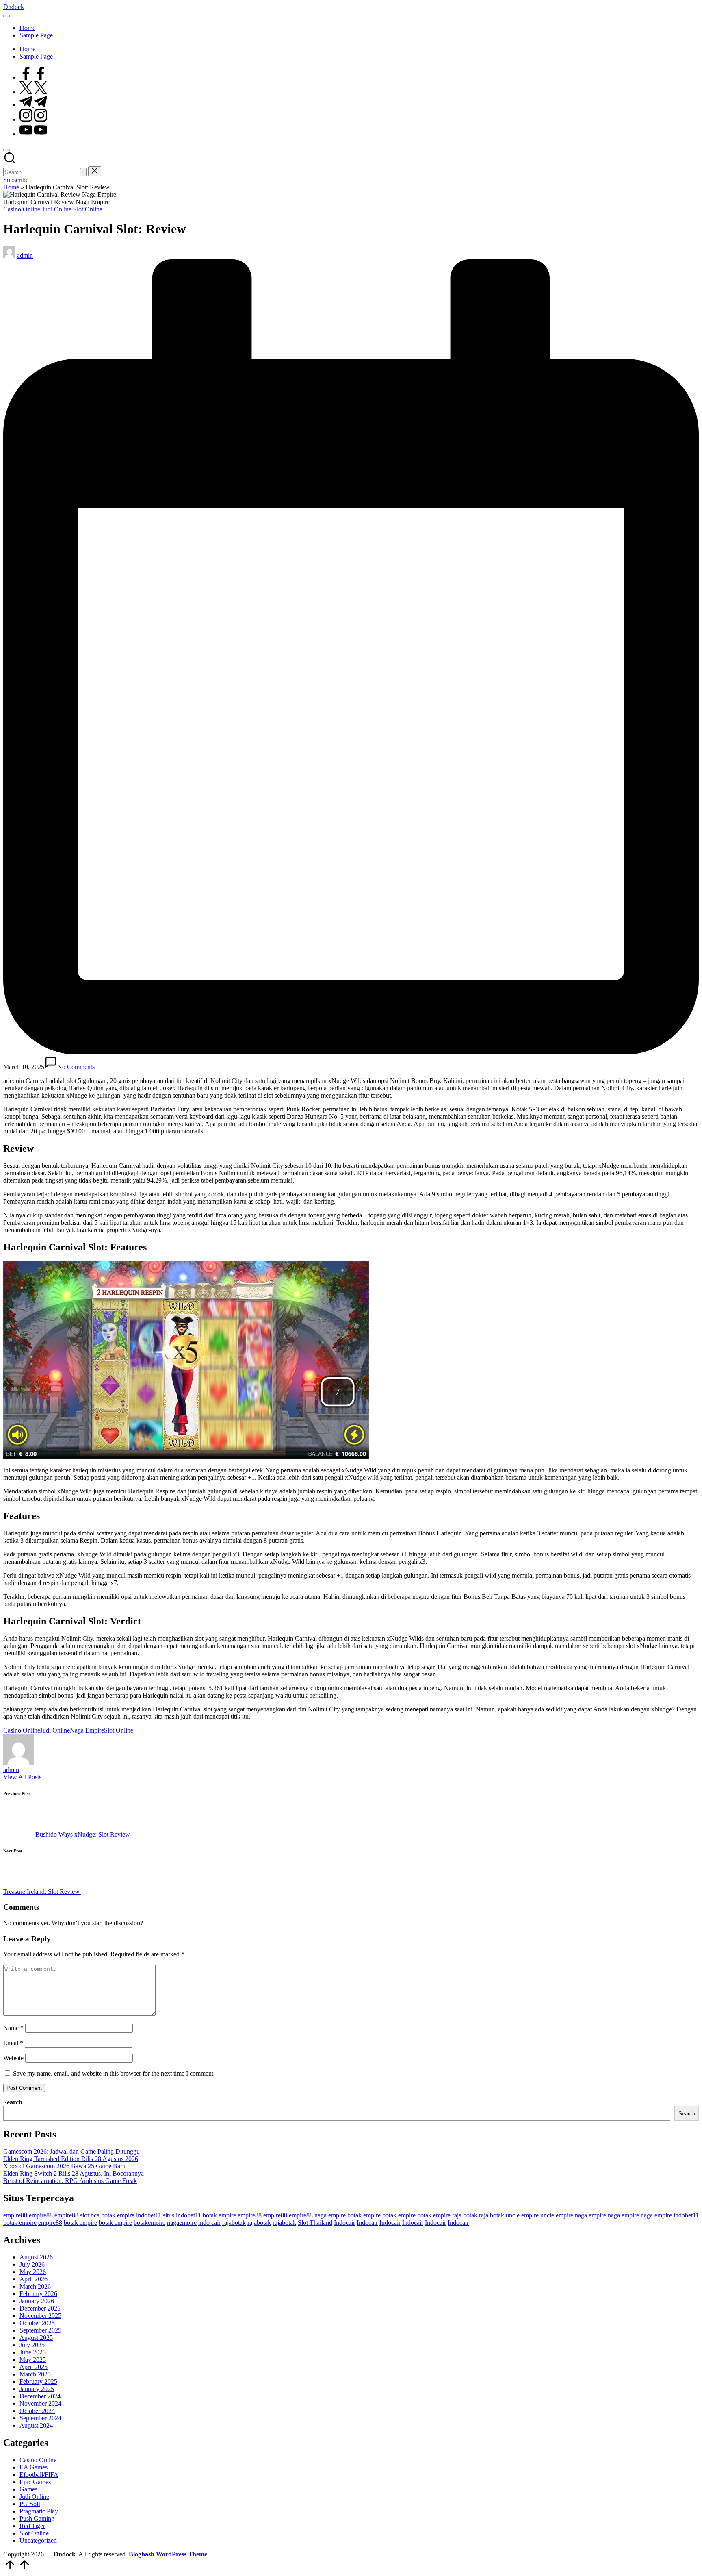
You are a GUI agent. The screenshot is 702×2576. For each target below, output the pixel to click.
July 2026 (32, 2264)
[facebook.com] (33, 77)
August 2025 (36, 2338)
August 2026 (36, 2257)
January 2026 (37, 2301)
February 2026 (38, 2294)
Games (28, 2489)
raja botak (465, 2215)
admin (11, 1770)
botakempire (149, 2223)
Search (13, 2102)
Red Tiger (32, 2526)
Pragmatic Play (39, 2511)
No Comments (76, 1067)
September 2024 (40, 2418)
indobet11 (149, 2215)
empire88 (15, 2215)
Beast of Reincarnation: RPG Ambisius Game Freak (70, 2181)
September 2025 (40, 2330)
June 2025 (33, 2352)
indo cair (209, 2223)
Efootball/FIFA (39, 2475)
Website (13, 2058)
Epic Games (35, 2482)
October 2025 (37, 2323)
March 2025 (35, 2374)
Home (11, 187)
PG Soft (30, 2504)
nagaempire (182, 2223)
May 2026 (33, 2272)
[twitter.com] (33, 92)
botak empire (118, 2215)
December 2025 (40, 2308)
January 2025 (37, 2389)
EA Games (34, 2467)
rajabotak (234, 2223)
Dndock (14, 7)
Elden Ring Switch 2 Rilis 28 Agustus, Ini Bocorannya (74, 2173)
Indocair (344, 2223)
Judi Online (57, 209)
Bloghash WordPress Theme (168, 2554)
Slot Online (88, 209)
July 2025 (32, 2345)
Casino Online (22, 209)
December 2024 (40, 2396)
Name (13, 2028)
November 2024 (40, 2403)
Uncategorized (38, 2540)
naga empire (330, 2215)
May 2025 (33, 2360)
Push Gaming (37, 2518)
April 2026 (34, 2279)
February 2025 (38, 2381)
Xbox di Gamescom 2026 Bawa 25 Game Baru (64, 2166)
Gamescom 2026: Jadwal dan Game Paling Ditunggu (71, 2151)
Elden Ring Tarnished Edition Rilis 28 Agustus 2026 (71, 2159)
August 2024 (36, 2425)
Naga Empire (87, 1730)
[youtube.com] (33, 134)
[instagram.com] (33, 119)
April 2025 (34, 2367)
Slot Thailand (315, 2223)
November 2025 (40, 2316)
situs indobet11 (182, 2215)
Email (13, 2043)
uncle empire (522, 2215)
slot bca (90, 2215)
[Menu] (6, 16)
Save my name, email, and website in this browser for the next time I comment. (114, 2073)
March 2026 (35, 2286)
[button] (83, 172)
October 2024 (37, 2411)
